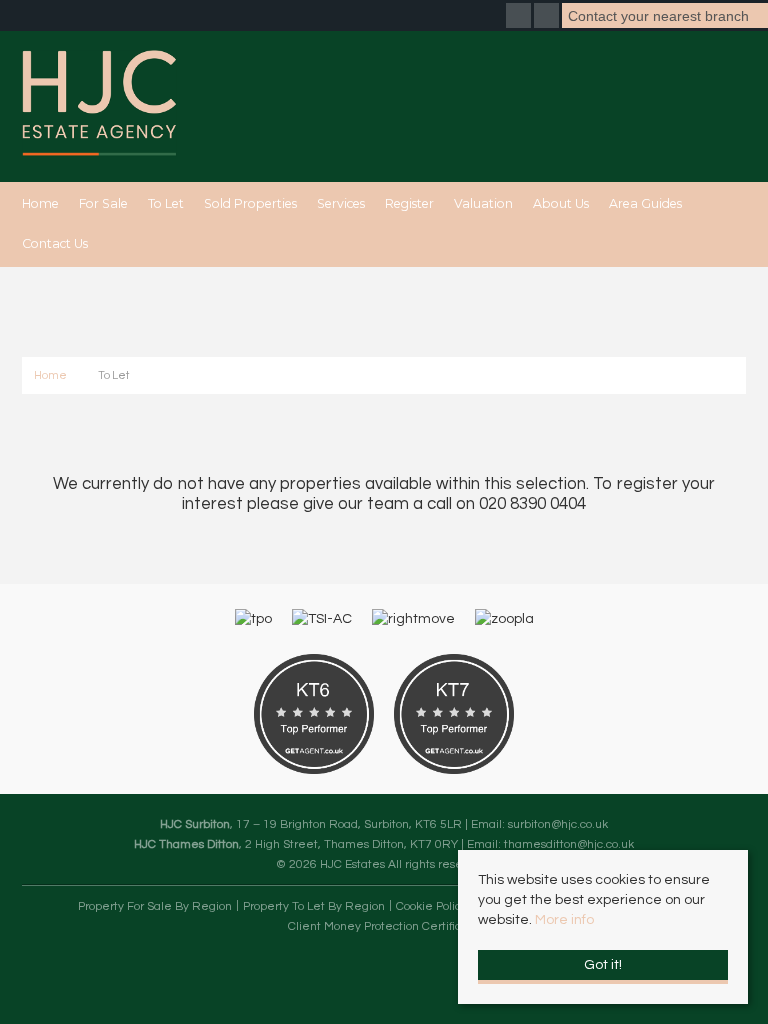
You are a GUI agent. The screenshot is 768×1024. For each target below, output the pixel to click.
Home (40, 203)
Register (409, 203)
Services (341, 203)
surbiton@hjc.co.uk (558, 824)
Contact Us (55, 243)
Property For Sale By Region (155, 906)
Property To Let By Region (314, 906)
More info (564, 920)
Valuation (483, 203)
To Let (166, 203)
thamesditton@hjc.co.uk (569, 844)
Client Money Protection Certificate (384, 926)
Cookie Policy (431, 906)
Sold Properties (250, 203)
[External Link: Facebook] (520, 18)
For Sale (103, 203)
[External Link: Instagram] (548, 18)
